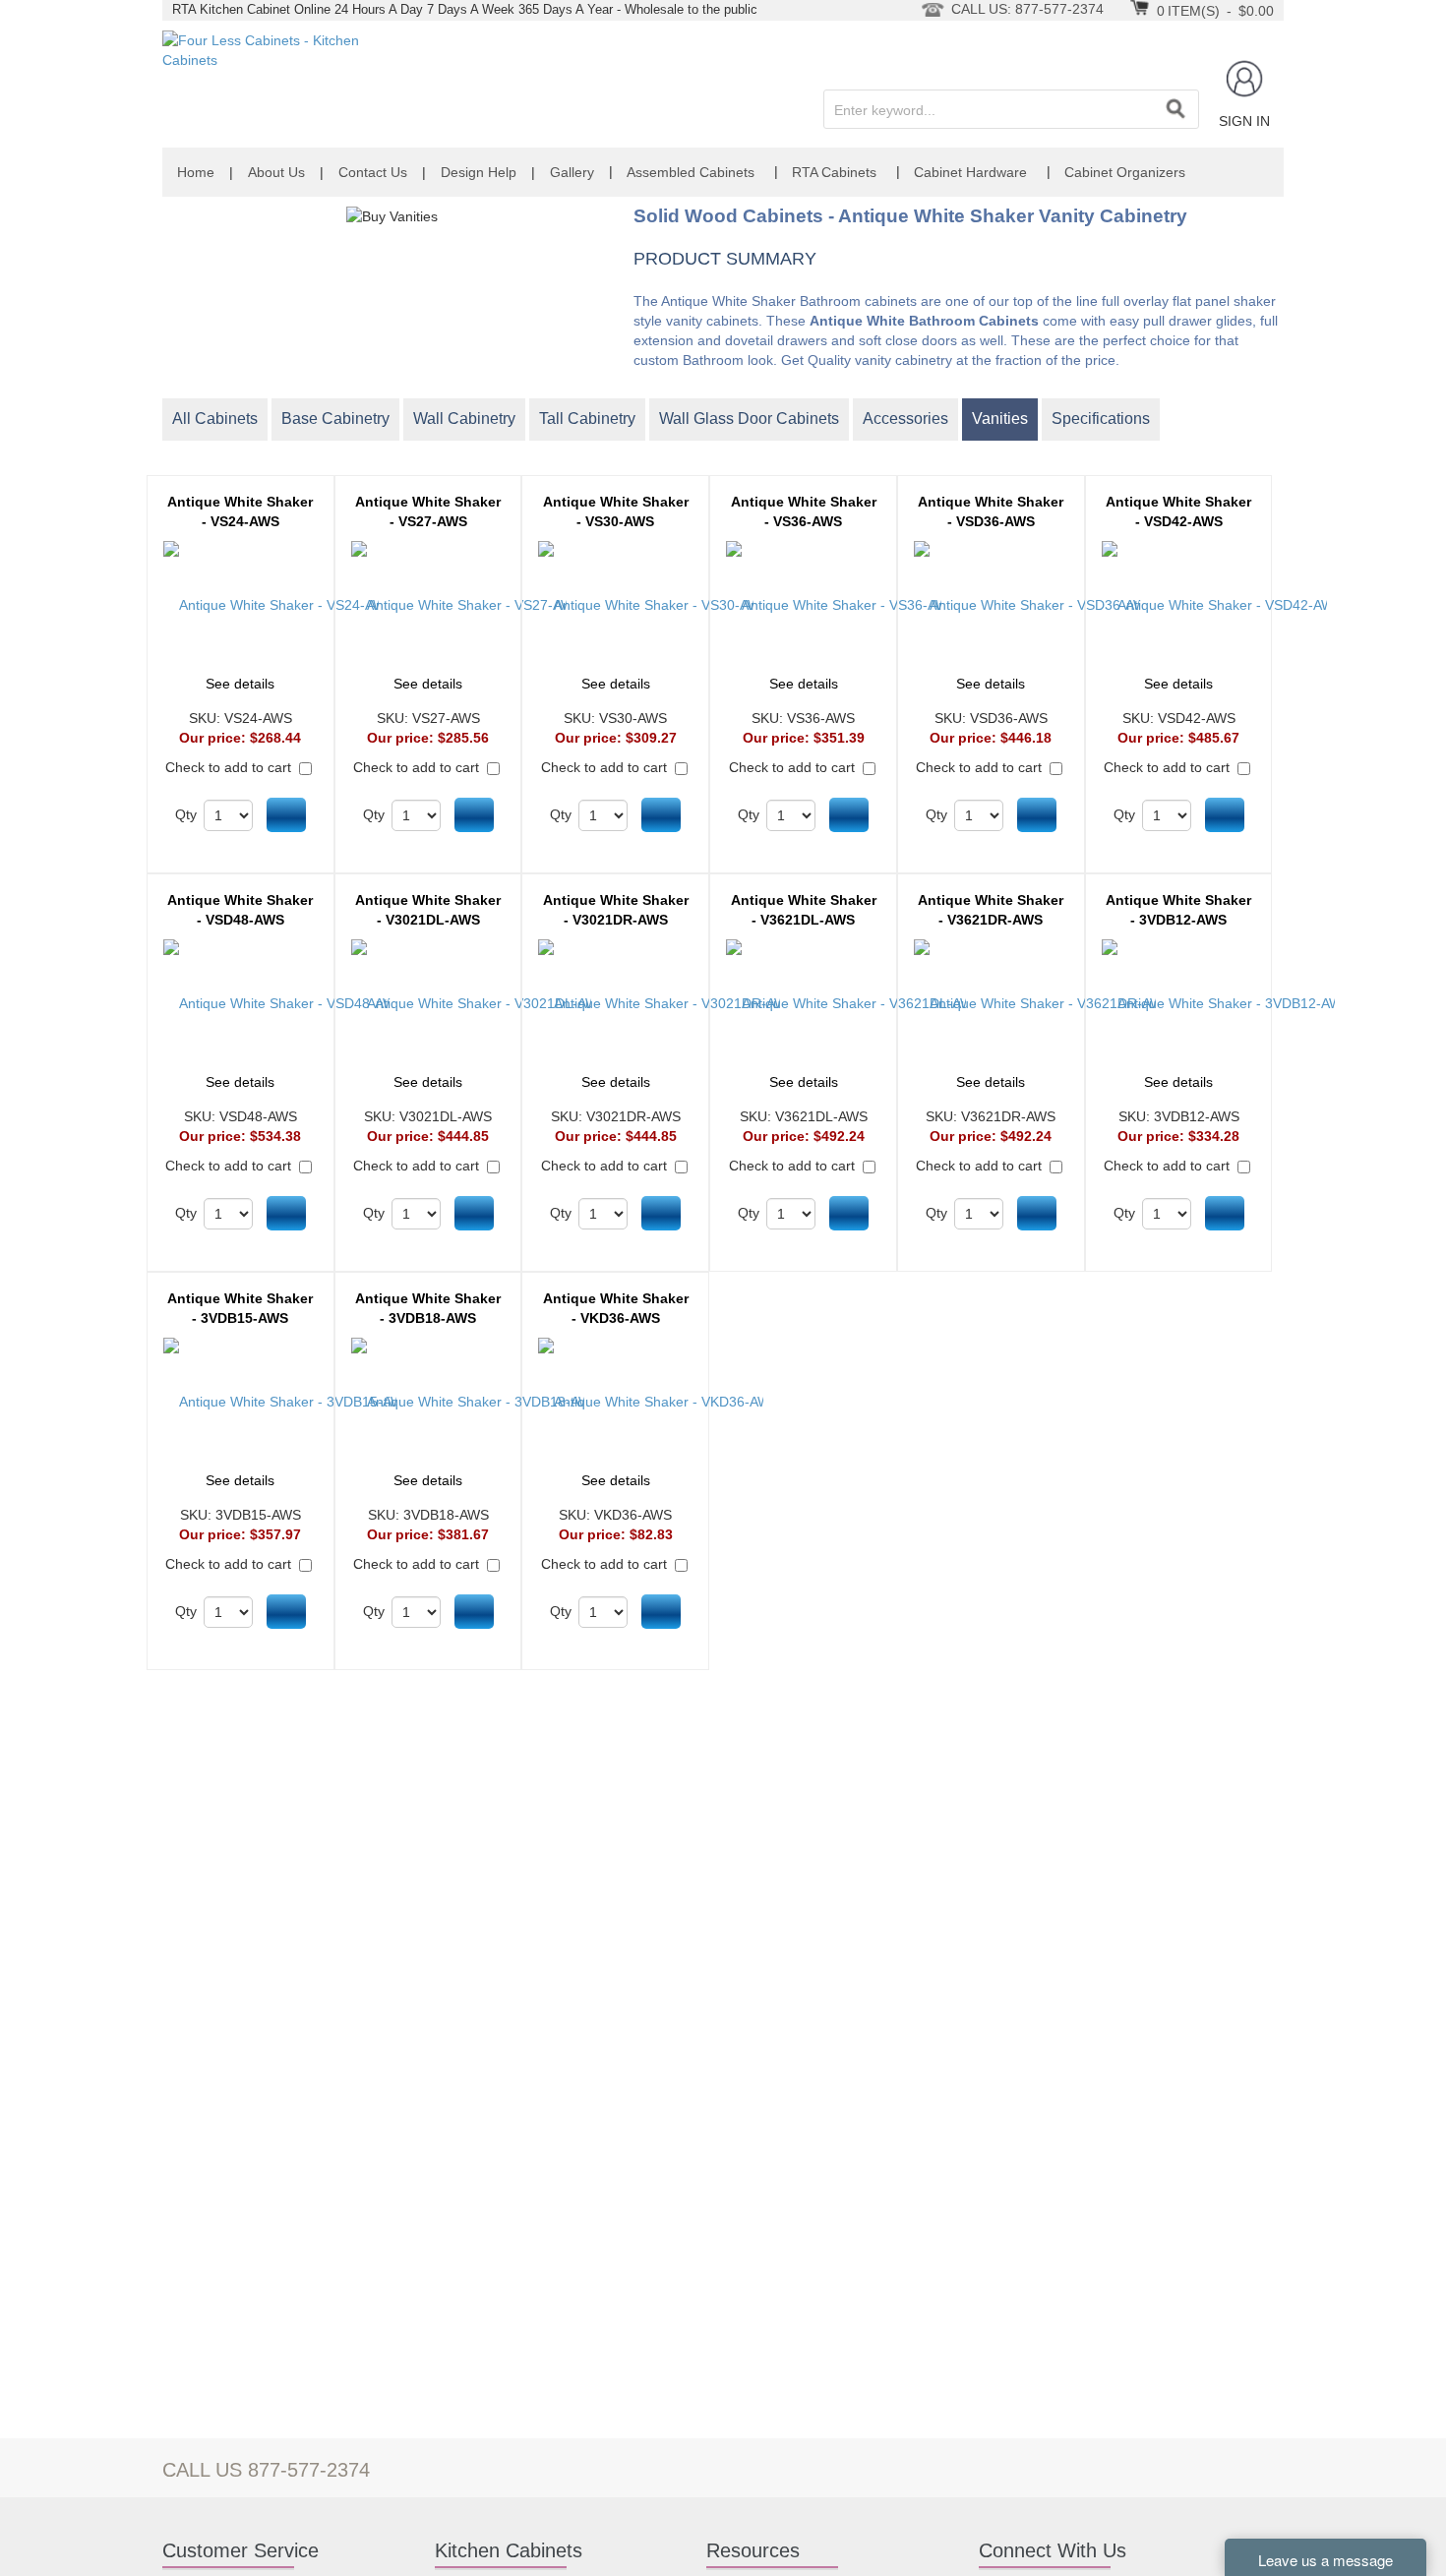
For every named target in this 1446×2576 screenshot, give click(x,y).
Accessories (905, 419)
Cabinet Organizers (1125, 172)
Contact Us (373, 172)
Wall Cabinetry (464, 419)
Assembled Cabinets (691, 172)
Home (196, 172)
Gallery (572, 172)
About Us (276, 172)
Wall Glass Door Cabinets (749, 419)
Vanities (1000, 419)
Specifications (1101, 419)
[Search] (1175, 109)
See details (240, 684)
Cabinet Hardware (970, 172)
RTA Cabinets (834, 172)
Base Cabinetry (335, 419)
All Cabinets (215, 419)
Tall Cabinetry (587, 419)
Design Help (479, 172)
